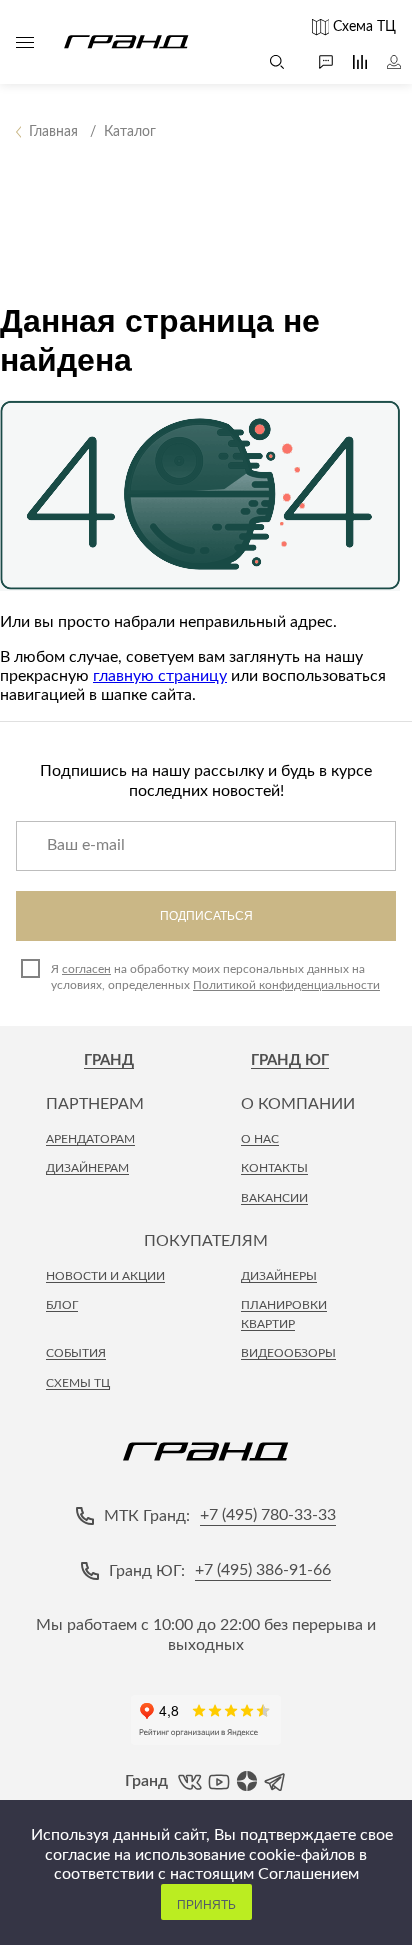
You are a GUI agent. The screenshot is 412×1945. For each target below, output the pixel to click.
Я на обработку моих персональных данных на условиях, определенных (215, 977)
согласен (86, 969)
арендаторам (90, 1139)
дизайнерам (87, 1168)
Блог (62, 1305)
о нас (260, 1139)
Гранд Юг (290, 1060)
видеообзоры (288, 1353)
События (76, 1353)
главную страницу (160, 676)
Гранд (109, 1060)
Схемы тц (78, 1383)
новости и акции (105, 1276)
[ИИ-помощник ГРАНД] (316, 62)
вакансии (274, 1198)
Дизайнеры (279, 1276)
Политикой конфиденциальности (286, 985)
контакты (274, 1168)
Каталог (25, 42)
